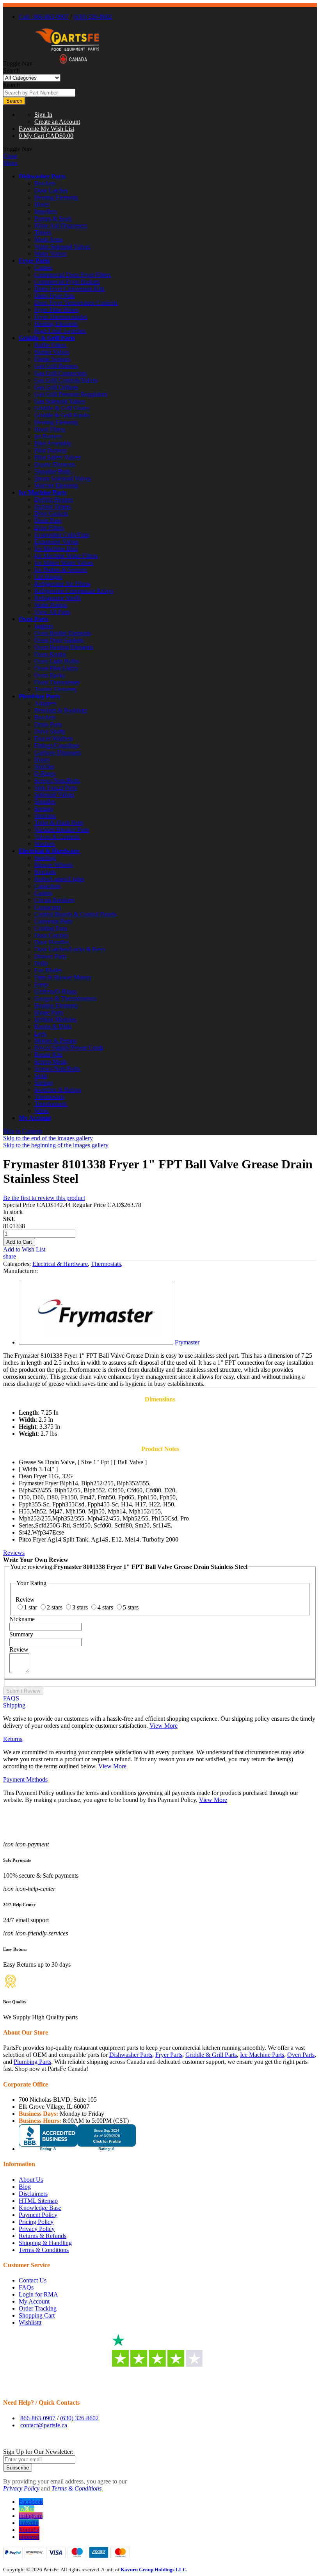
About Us (31, 2180)
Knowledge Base (40, 2208)
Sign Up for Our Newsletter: (38, 2452)
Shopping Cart (37, 2315)
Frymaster (187, 1342)
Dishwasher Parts (42, 176)
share (10, 1256)
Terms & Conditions (44, 2250)
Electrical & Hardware (49, 851)
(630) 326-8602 (93, 17)
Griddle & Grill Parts (47, 338)
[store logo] (67, 63)
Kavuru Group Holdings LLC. (154, 2570)
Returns (13, 1739)
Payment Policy (38, 2215)
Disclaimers (33, 2194)
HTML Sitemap (38, 2201)
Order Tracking (38, 2308)
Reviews (14, 1553)
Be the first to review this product (44, 1198)
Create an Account (57, 122)
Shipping (14, 1705)
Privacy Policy (37, 2229)
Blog (25, 2187)
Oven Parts (34, 619)
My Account (35, 1118)
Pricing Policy (36, 2222)
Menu (10, 163)
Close (10, 156)
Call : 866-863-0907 (44, 17)
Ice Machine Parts (43, 492)
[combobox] (39, 93)
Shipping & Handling (45, 2243)
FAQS (11, 1698)
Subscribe (18, 2468)
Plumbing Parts (39, 696)
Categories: (18, 1264)
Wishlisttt (30, 2322)
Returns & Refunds (43, 2236)
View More (164, 1726)
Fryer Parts (34, 261)
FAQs (26, 2287)
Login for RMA (38, 2294)
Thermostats (106, 1264)
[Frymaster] (96, 1342)
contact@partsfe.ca (44, 2425)
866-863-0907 (38, 2418)
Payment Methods (25, 1779)
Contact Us (33, 2280)
